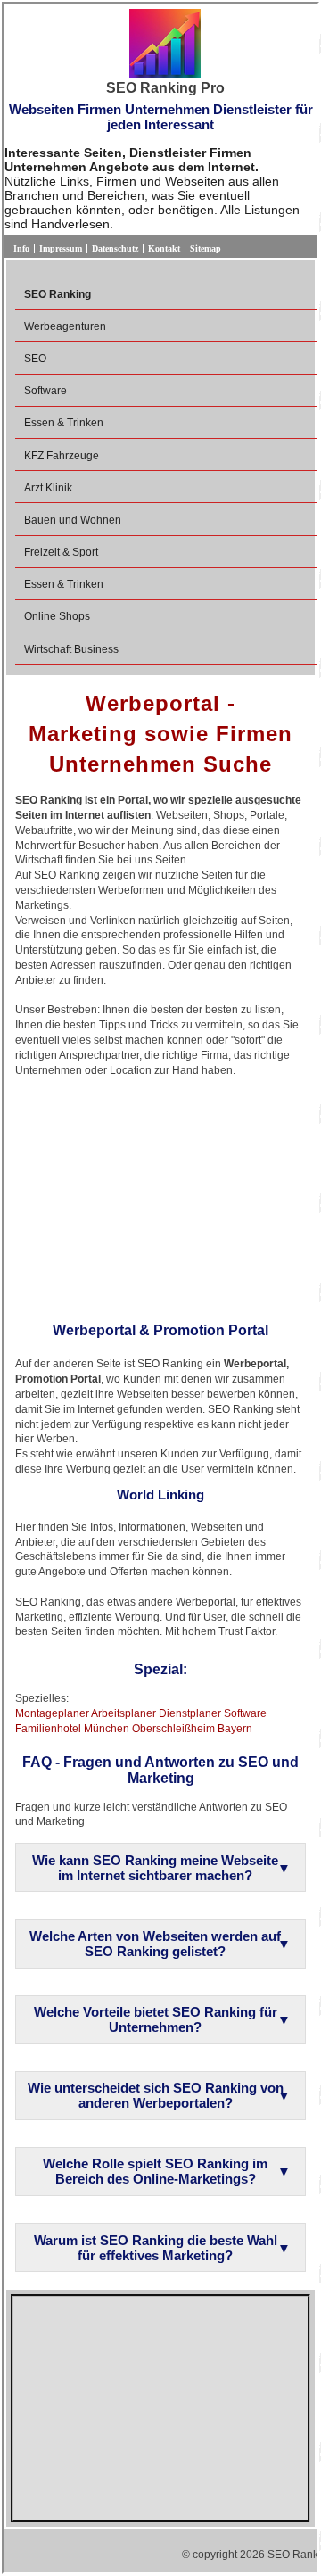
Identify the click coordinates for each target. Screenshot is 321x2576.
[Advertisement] (160, 1193)
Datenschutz (115, 248)
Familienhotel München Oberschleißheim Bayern (134, 1729)
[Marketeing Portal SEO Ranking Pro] (165, 45)
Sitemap (206, 248)
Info (21, 248)
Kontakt (164, 248)
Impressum (61, 248)
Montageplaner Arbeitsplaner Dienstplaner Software (141, 1713)
